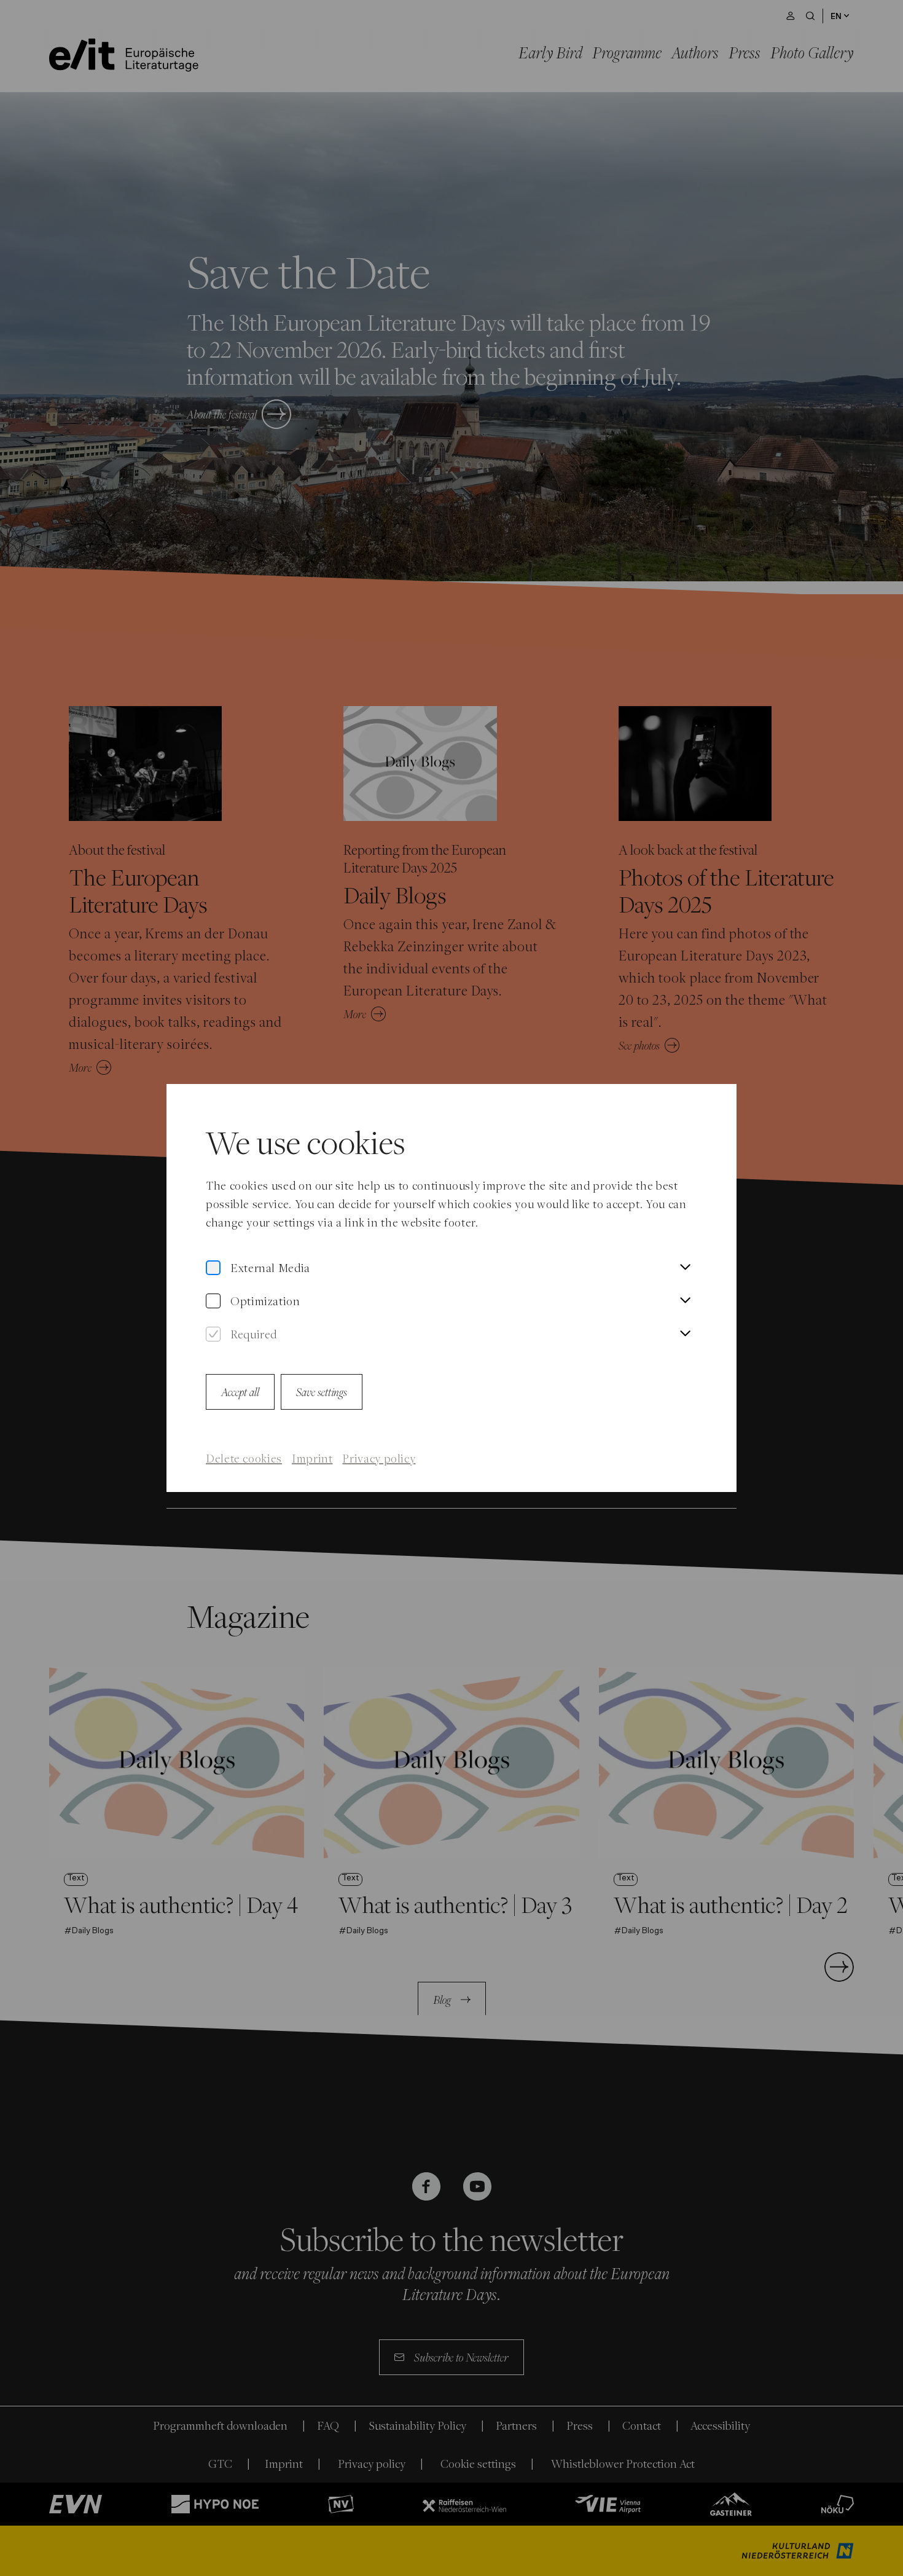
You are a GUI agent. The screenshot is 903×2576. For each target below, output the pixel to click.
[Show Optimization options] (685, 1301)
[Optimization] (213, 1301)
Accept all (240, 1392)
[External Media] (213, 1268)
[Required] (213, 1334)
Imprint (312, 1458)
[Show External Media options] (685, 1268)
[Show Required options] (685, 1334)
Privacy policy (379, 1458)
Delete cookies (244, 1458)
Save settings (322, 1392)
